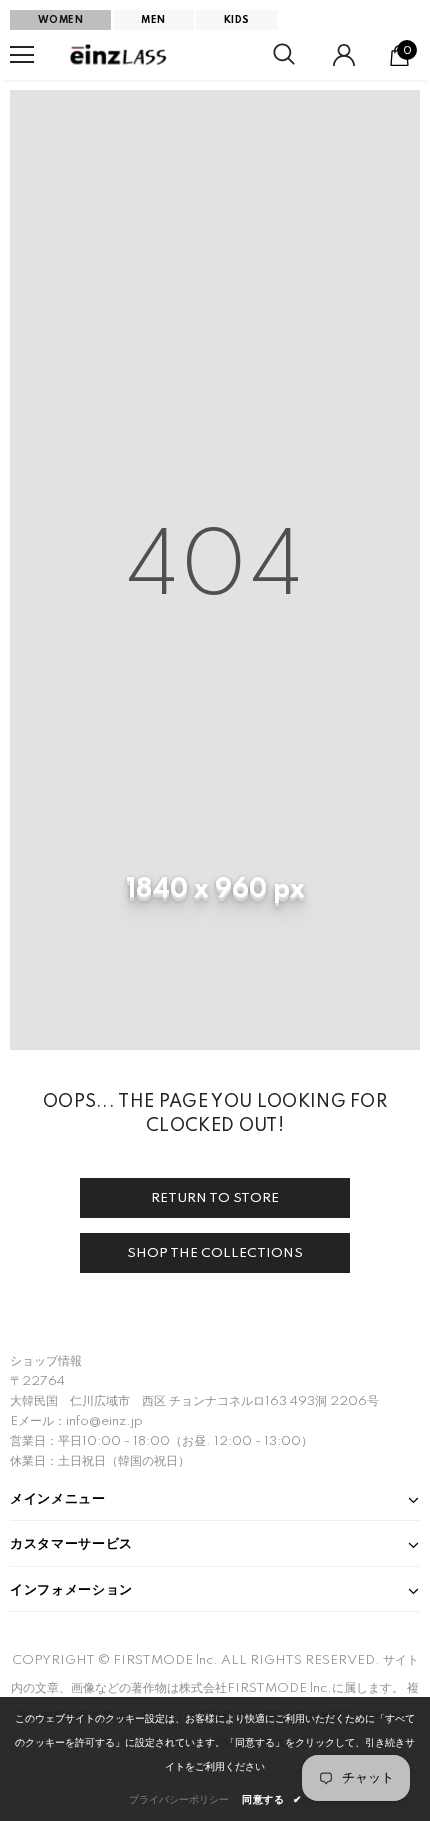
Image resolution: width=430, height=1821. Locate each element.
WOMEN (60, 20)
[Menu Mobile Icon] (22, 55)
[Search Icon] (284, 55)
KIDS (237, 20)
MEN (153, 20)
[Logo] (120, 55)
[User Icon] (344, 55)
